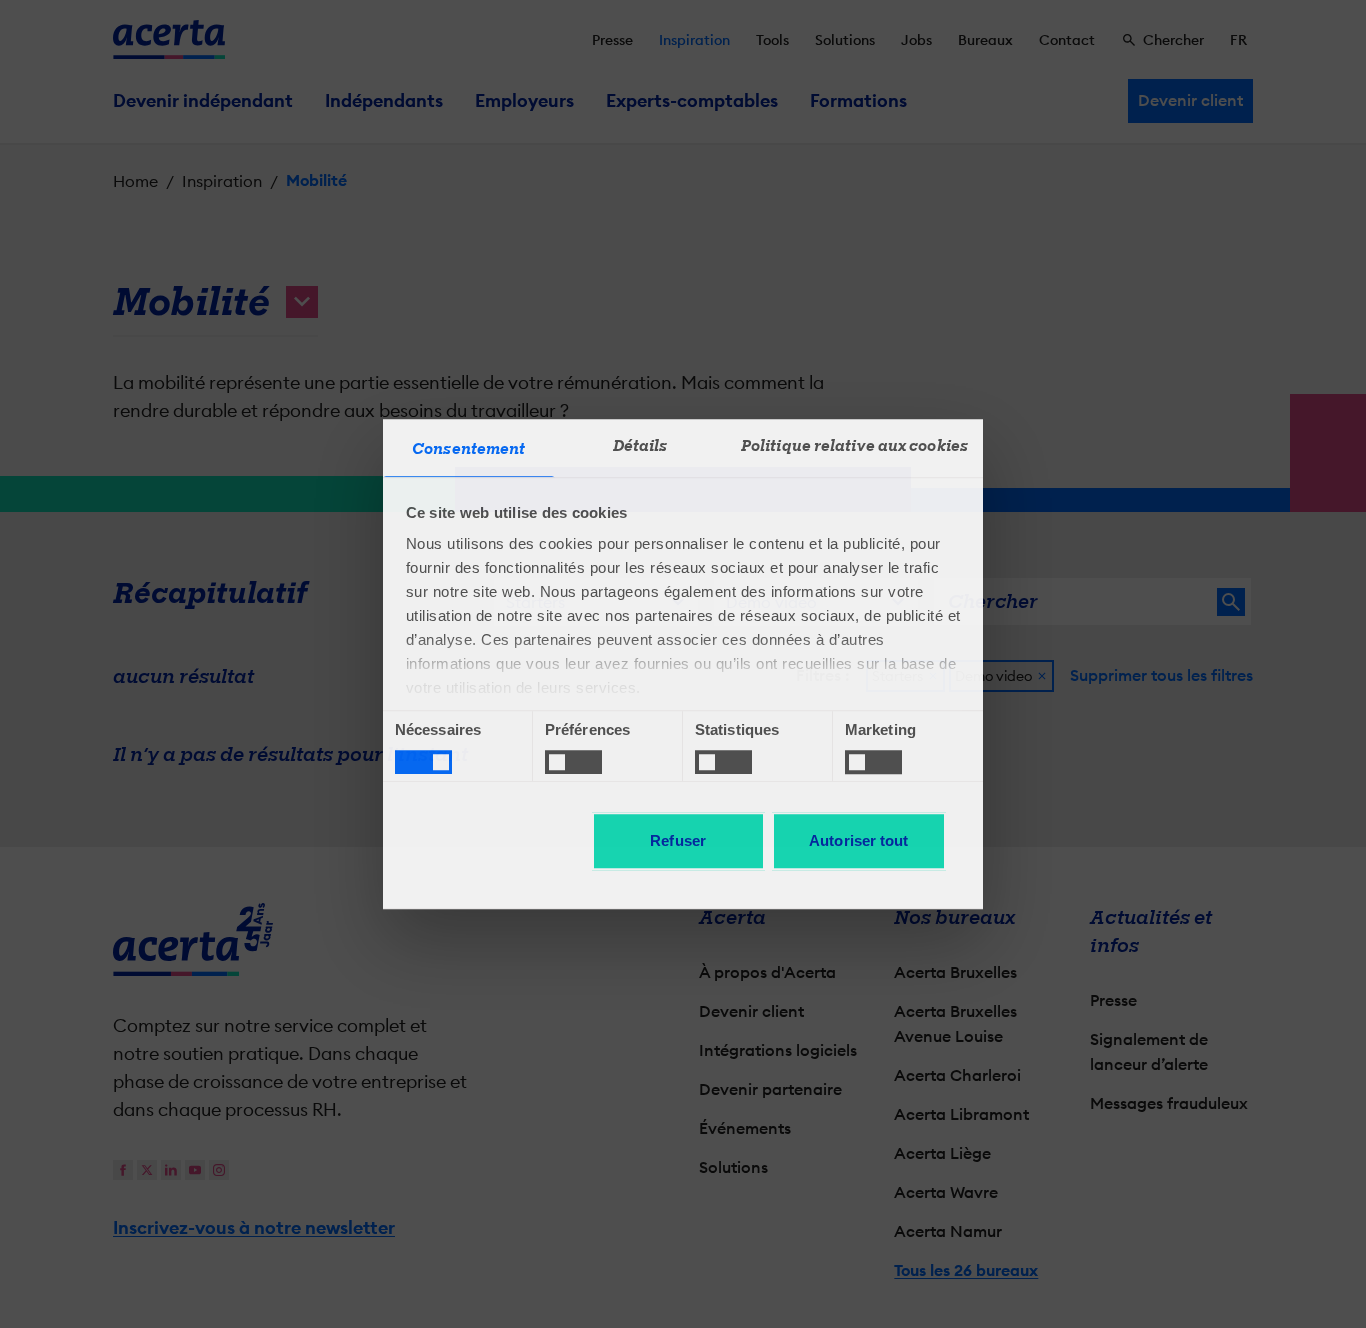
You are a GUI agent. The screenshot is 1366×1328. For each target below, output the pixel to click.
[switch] (573, 762)
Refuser (678, 840)
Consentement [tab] (468, 449)
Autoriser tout (858, 840)
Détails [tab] (640, 446)
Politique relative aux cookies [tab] (854, 446)
